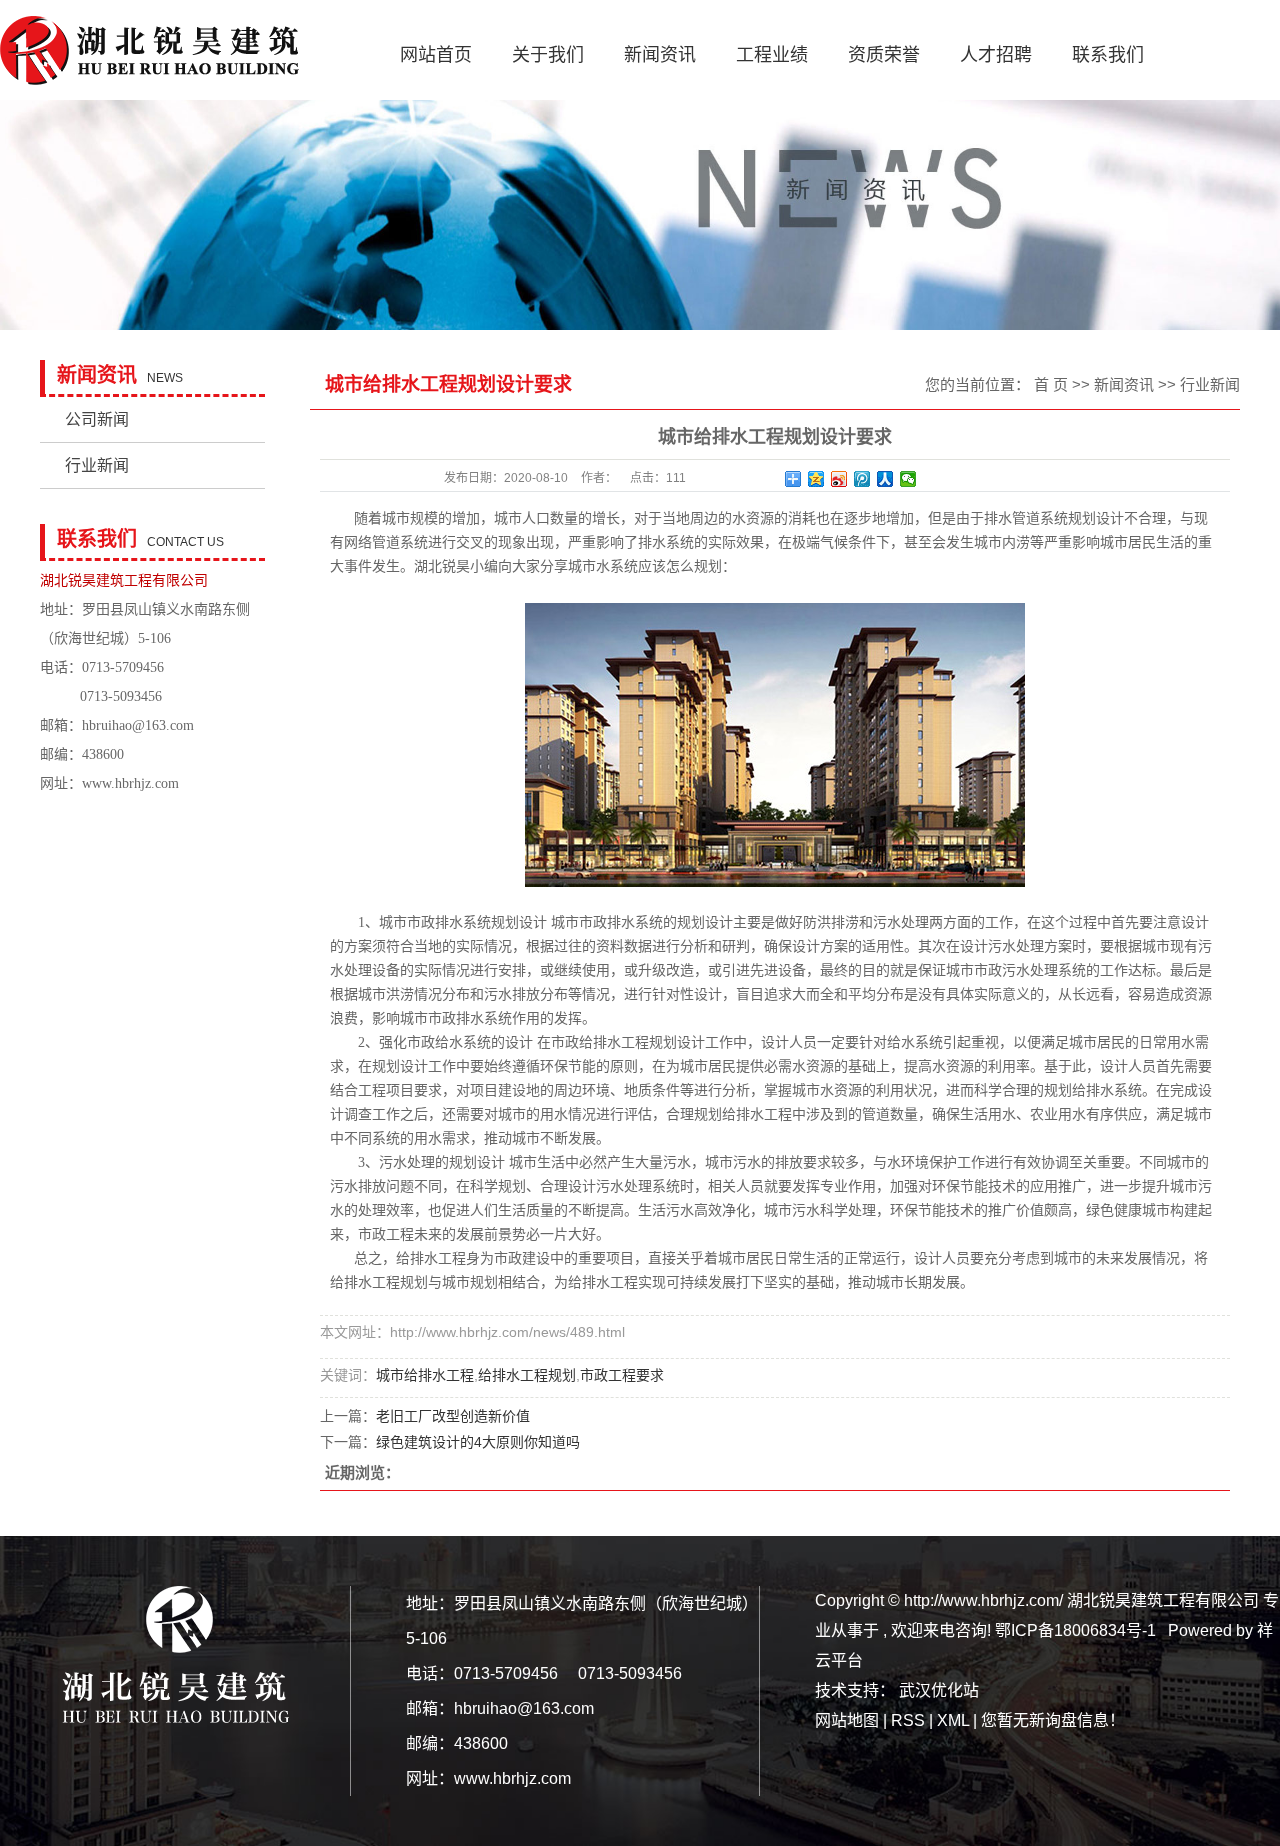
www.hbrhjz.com (130, 783)
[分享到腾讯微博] (862, 479)
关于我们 (548, 55)
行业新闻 (97, 465)
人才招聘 (996, 55)
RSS (908, 1720)
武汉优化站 (939, 1690)
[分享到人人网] (885, 479)
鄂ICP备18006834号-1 (1075, 1630)
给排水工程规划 (527, 1375)
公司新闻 (97, 419)
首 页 (1051, 384)
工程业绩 (772, 55)
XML (953, 1720)
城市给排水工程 (425, 1375)
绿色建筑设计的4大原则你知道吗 (478, 1442)
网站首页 (436, 55)
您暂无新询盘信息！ (1053, 1720)
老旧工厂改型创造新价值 (453, 1416)
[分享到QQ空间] (816, 479)
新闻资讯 (660, 55)
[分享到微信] (908, 479)
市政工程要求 (622, 1375)
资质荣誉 (884, 55)
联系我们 (1108, 55)
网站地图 (849, 1720)
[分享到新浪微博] (839, 479)
